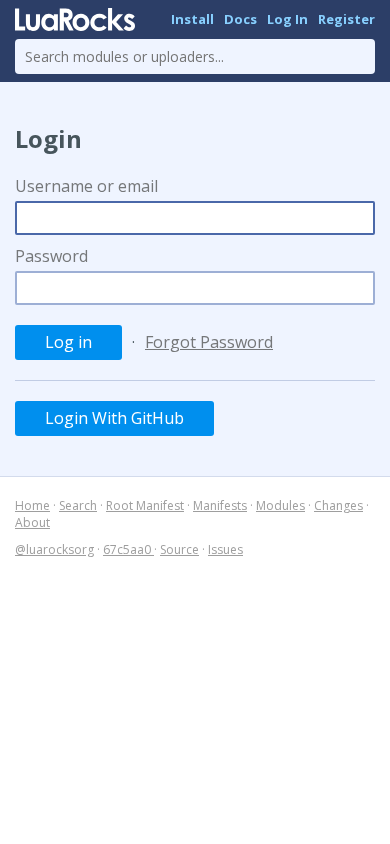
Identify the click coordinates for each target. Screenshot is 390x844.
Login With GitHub (114, 418)
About (32, 522)
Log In (287, 19)
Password (51, 256)
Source (179, 549)
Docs (240, 19)
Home (32, 505)
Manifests (220, 505)
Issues (225, 549)
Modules (280, 505)
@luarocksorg (54, 549)
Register (346, 19)
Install (192, 19)
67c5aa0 (128, 549)
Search (78, 505)
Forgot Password (209, 342)
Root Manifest (145, 505)
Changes (338, 505)
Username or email (86, 186)
